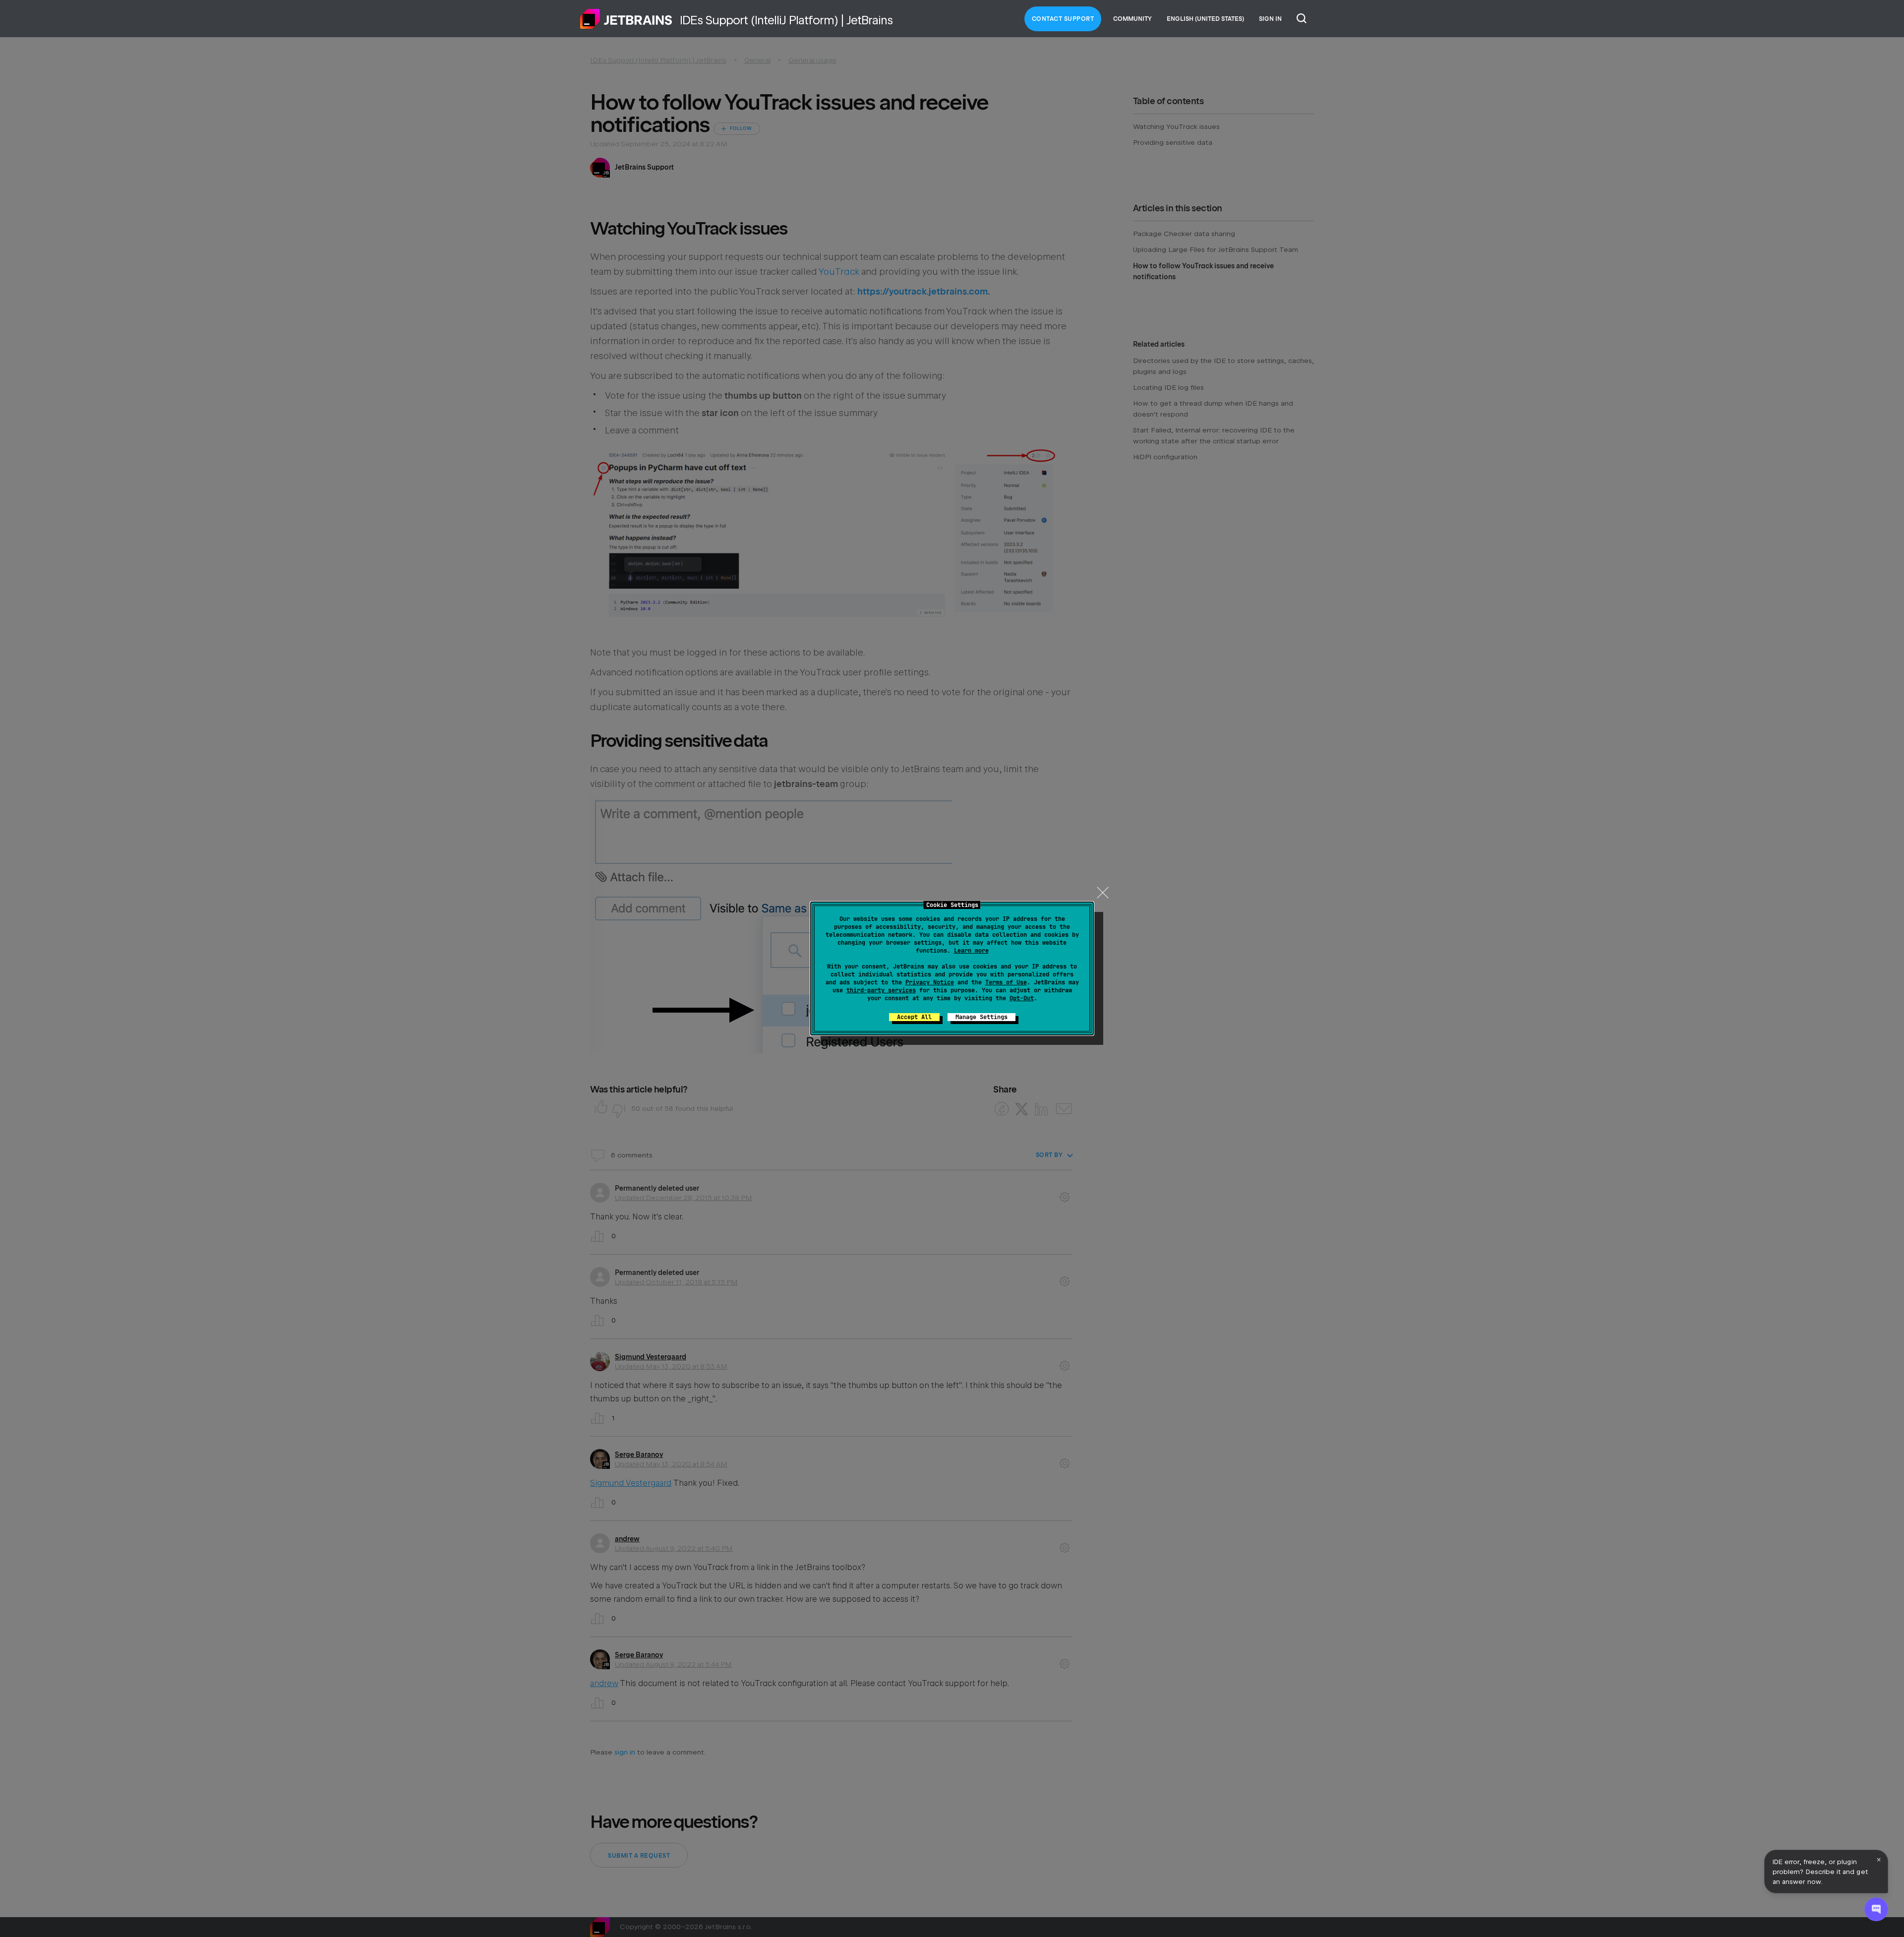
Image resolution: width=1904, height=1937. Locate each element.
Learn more (971, 951)
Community (1132, 19)
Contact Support (1063, 19)
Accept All (914, 1017)
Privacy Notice (930, 982)
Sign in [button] (1270, 19)
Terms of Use (1006, 982)
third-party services (881, 990)
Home (626, 19)
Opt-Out (1022, 998)
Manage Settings (982, 1017)
